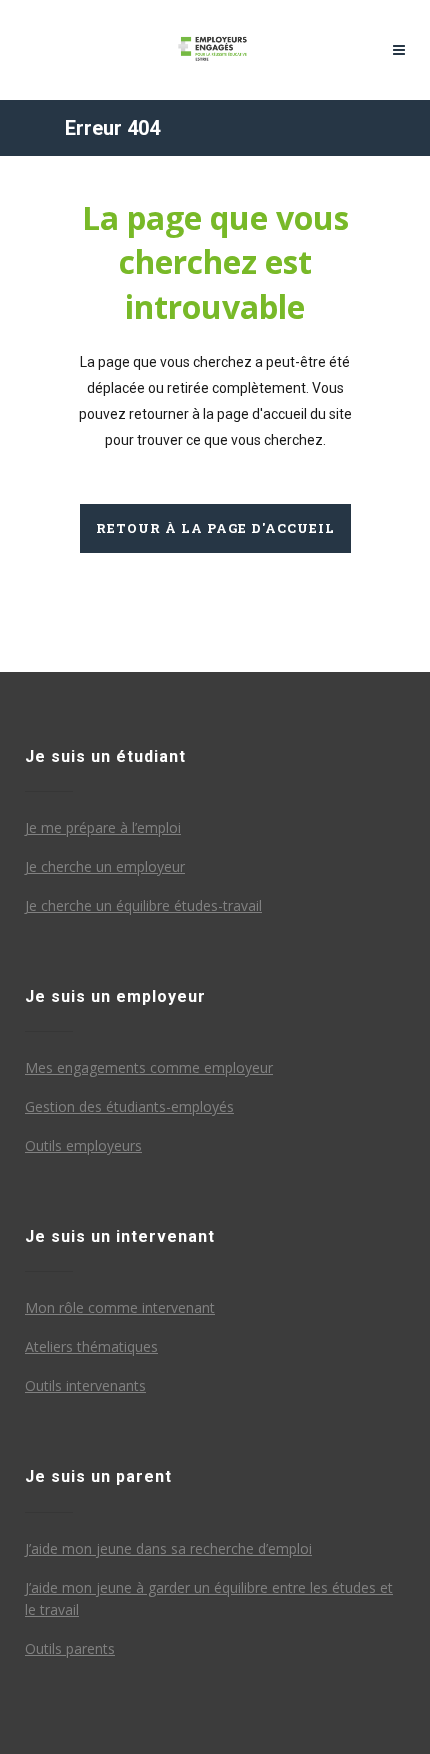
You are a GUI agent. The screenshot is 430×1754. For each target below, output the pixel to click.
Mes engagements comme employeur (149, 1067)
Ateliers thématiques (91, 1346)
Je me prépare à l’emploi (103, 827)
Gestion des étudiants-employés (129, 1106)
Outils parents (70, 1648)
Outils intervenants (85, 1385)
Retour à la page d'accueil (215, 528)
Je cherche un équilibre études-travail (143, 905)
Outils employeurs (83, 1145)
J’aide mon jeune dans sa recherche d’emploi (168, 1548)
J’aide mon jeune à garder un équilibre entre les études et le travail (209, 1598)
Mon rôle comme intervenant (120, 1307)
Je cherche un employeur (105, 866)
